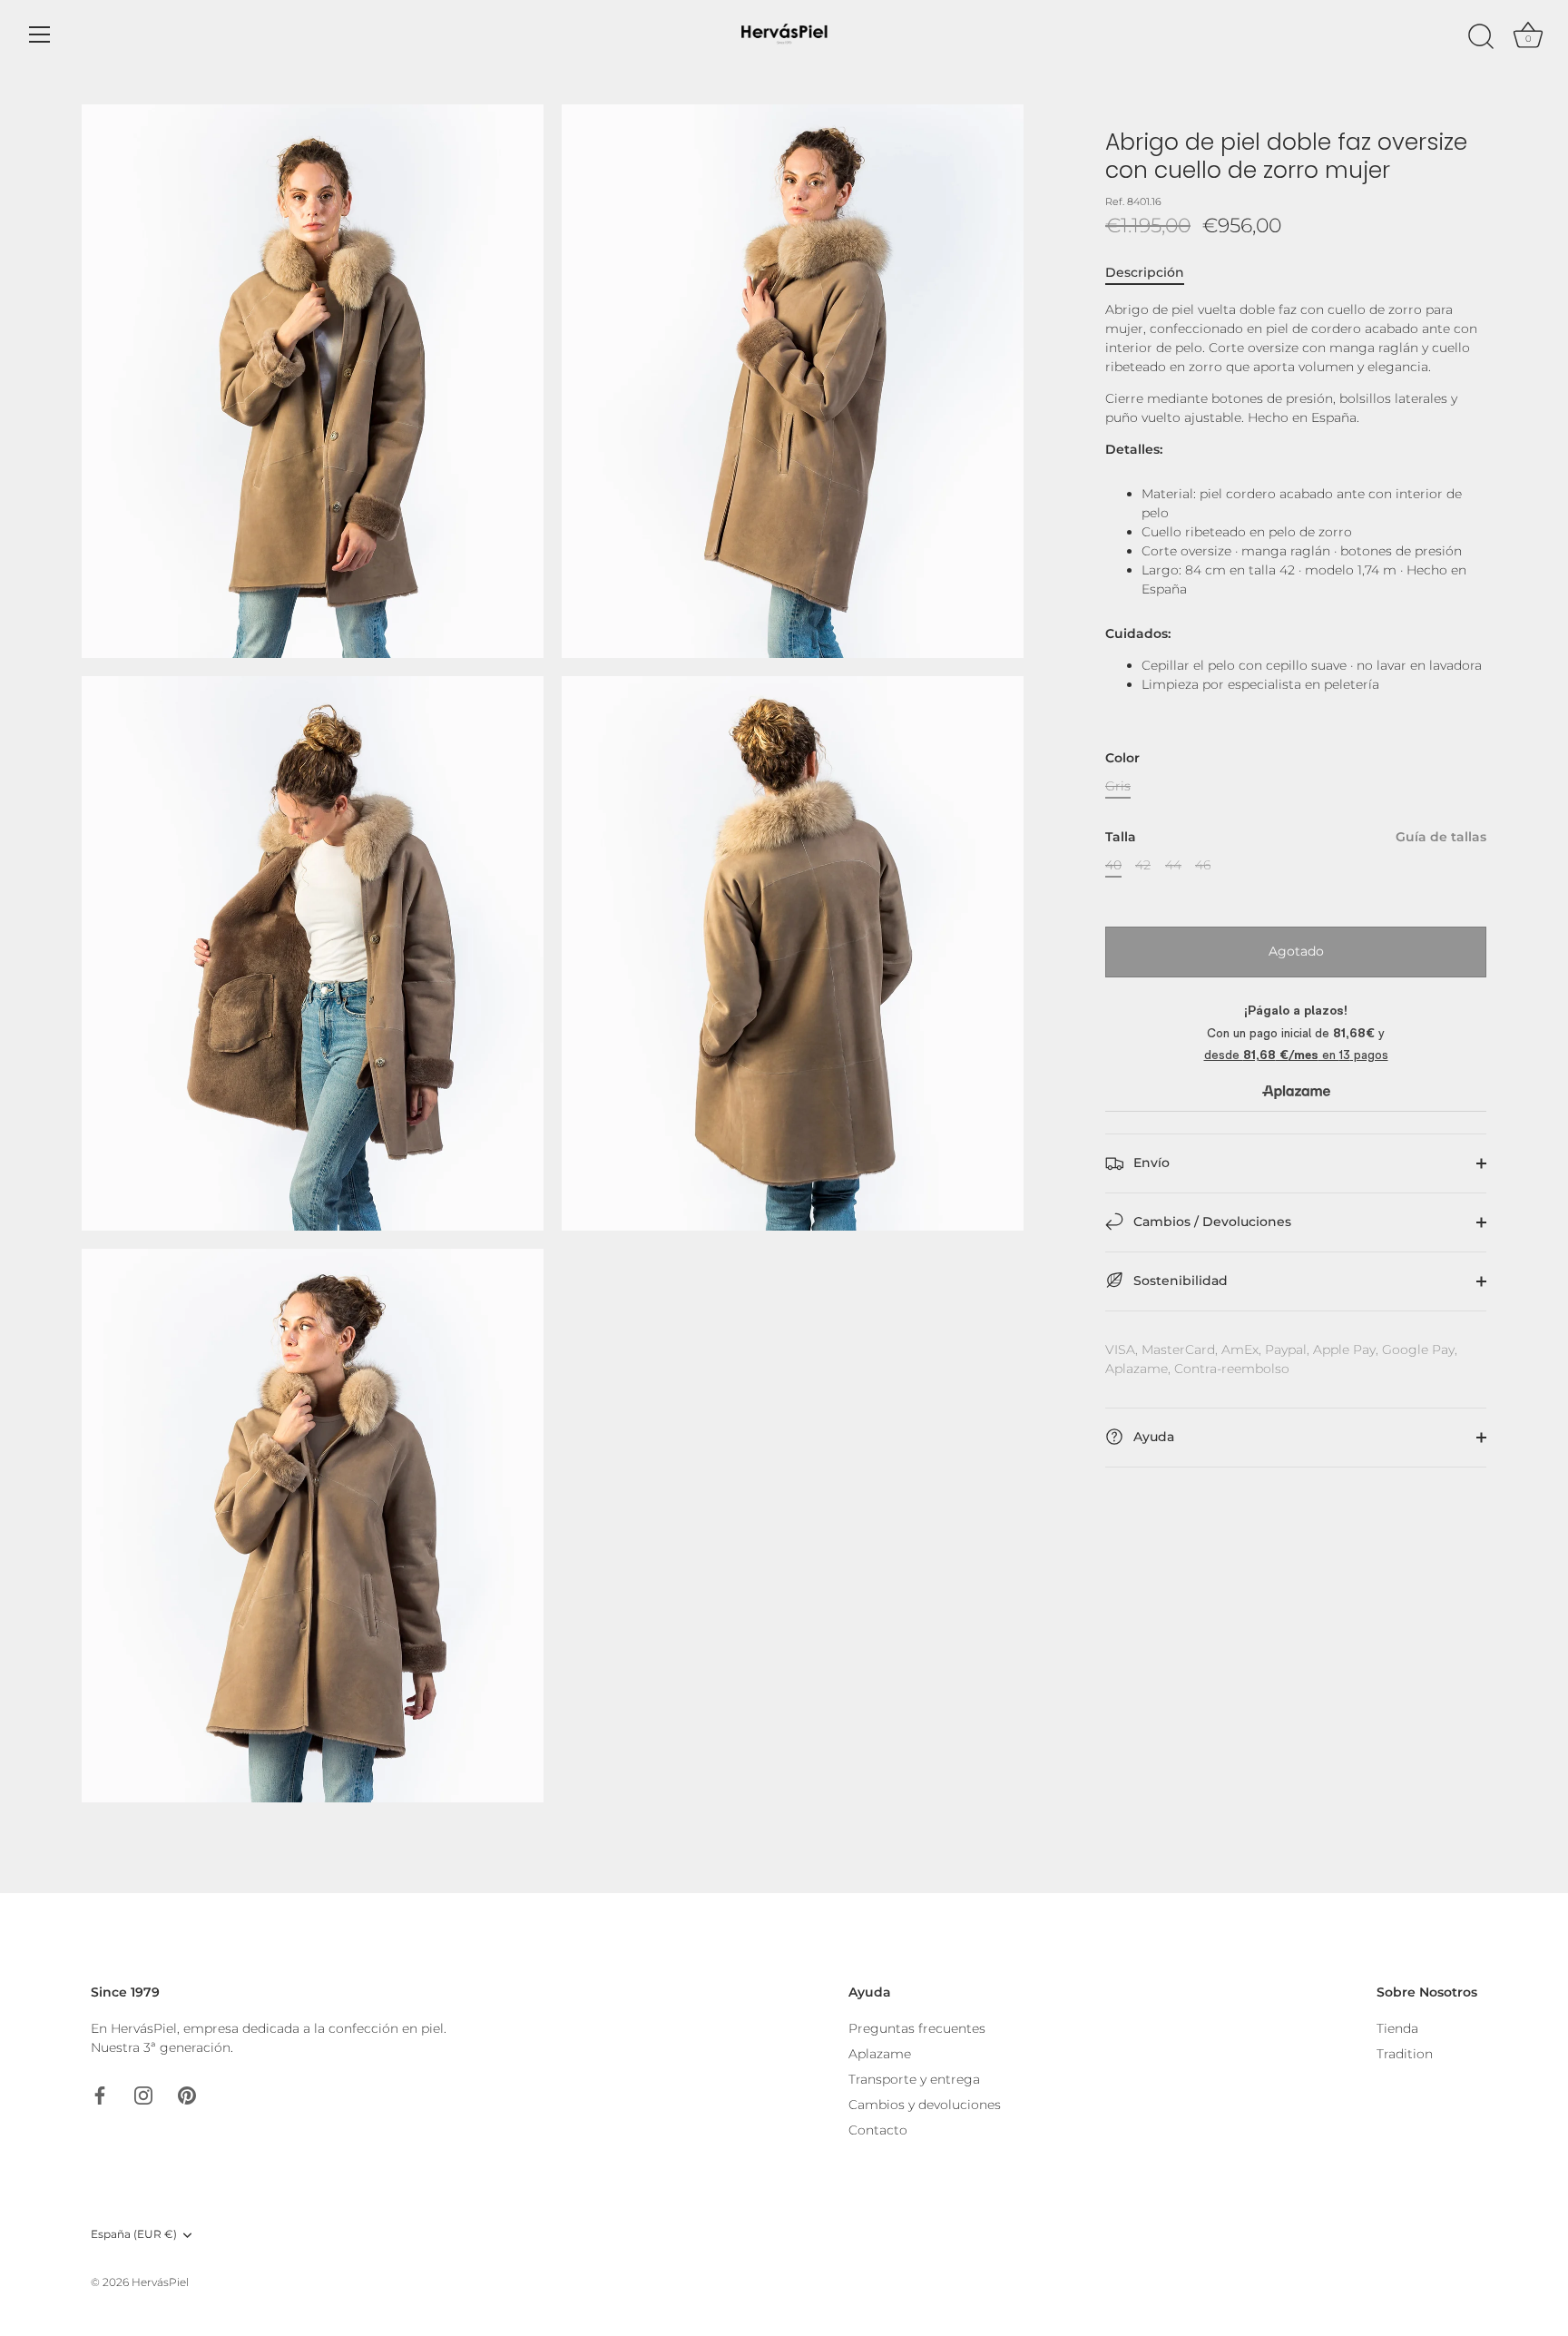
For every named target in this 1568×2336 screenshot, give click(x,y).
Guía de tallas (1441, 837)
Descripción (1145, 272)
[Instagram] (143, 2094)
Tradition (1405, 2054)
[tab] (1154, 273)
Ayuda (1152, 1437)
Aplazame (880, 2054)
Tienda (1397, 2028)
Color (1122, 758)
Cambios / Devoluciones (1210, 1222)
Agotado (1296, 951)
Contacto (878, 2130)
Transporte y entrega (914, 2079)
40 (1113, 865)
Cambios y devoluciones (925, 2105)
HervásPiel (160, 2282)
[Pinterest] (187, 2094)
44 (1173, 865)
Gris (1118, 786)
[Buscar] (1481, 37)
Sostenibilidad (1179, 1281)
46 (1203, 865)
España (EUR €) (134, 2234)
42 (1143, 865)
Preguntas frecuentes (917, 2028)
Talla (1296, 837)
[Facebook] (100, 2094)
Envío (1150, 1163)
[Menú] (40, 34)
